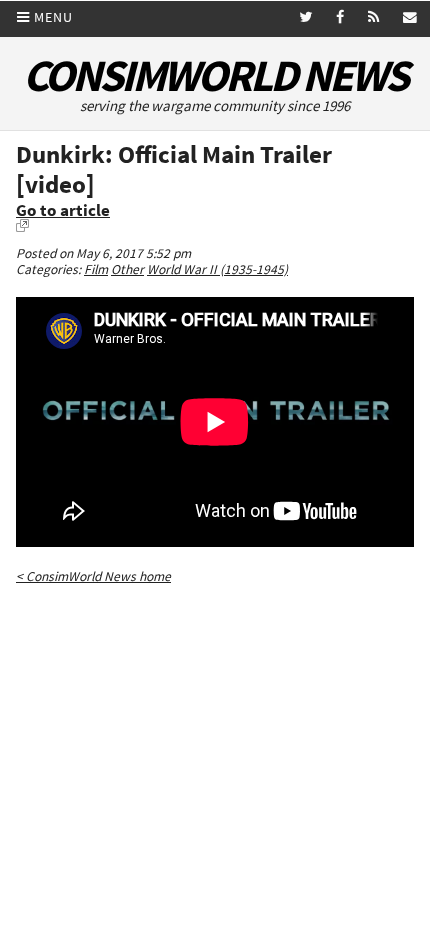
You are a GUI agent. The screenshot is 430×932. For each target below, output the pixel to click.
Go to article (63, 210)
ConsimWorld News (215, 75)
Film (96, 269)
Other (127, 269)
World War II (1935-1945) (217, 269)
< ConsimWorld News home (93, 576)
